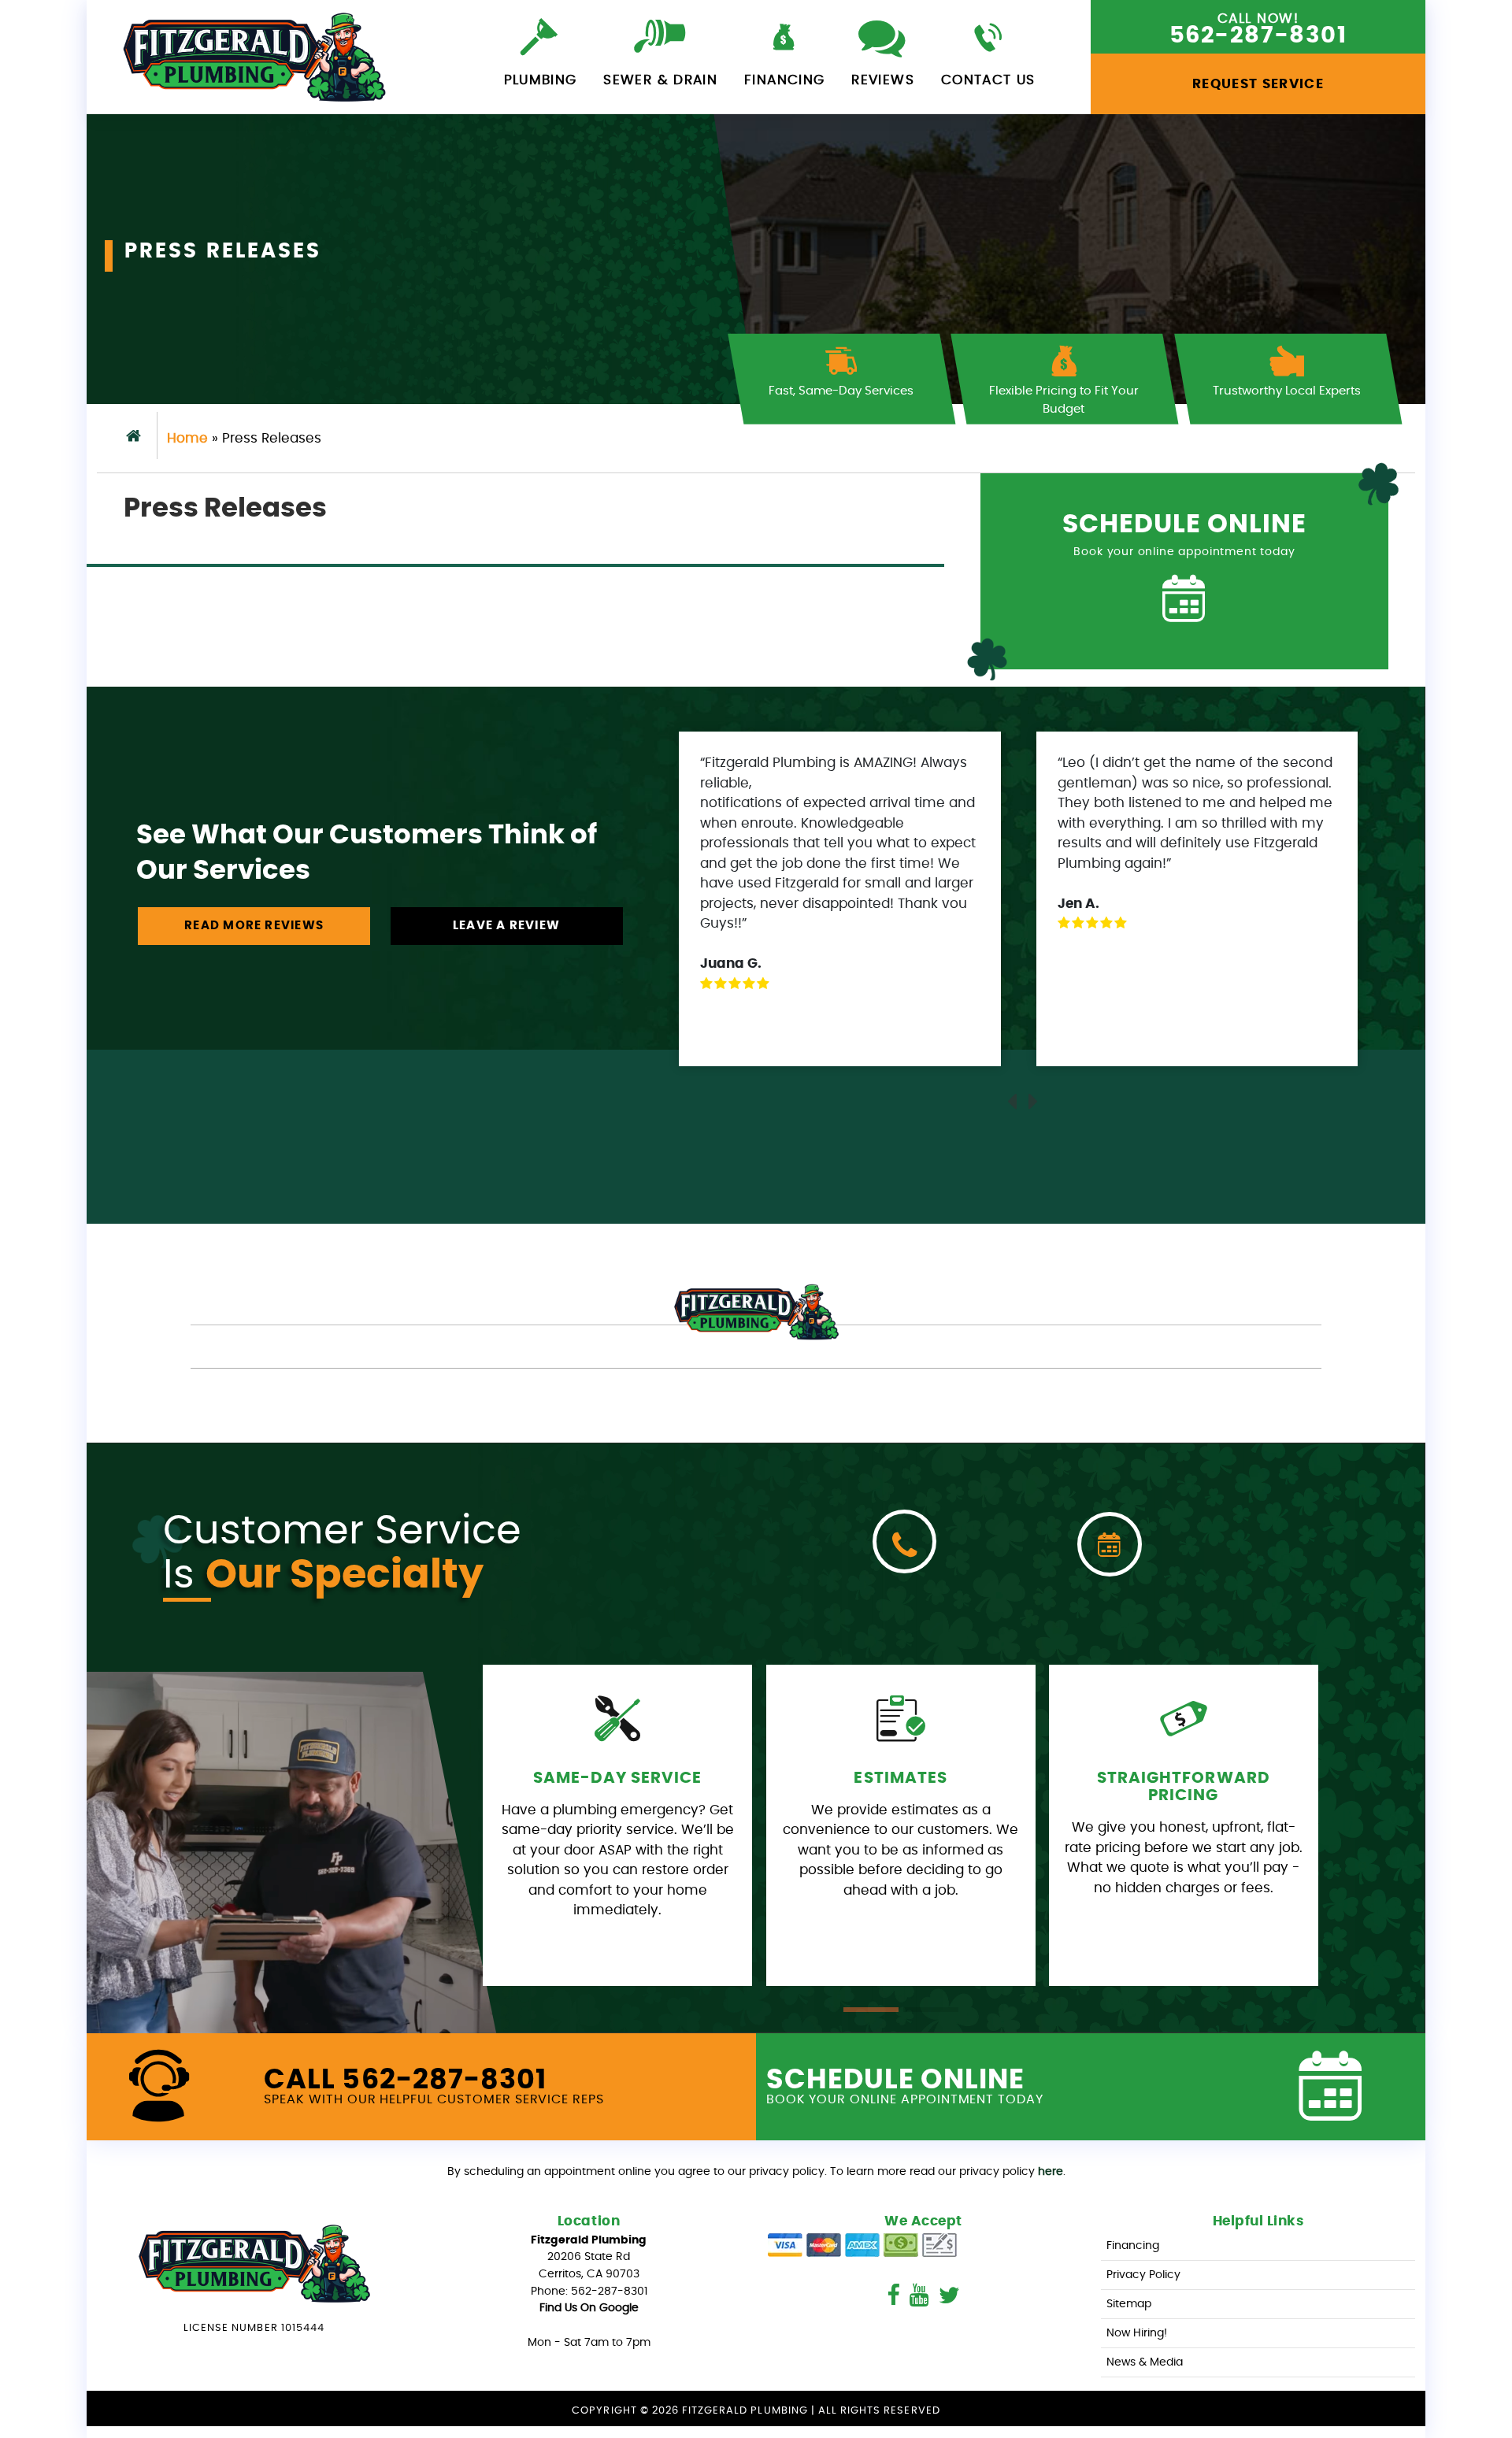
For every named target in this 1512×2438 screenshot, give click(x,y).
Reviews (883, 80)
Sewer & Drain (660, 80)
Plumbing (541, 80)
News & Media (1145, 2362)
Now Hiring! (1137, 2333)
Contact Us (988, 80)
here (1051, 2171)
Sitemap (1129, 2304)
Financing (784, 80)
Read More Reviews (254, 926)
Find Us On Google (589, 2308)
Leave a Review (506, 926)
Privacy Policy (1143, 2275)
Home (187, 438)
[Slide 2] (931, 2010)
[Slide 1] (871, 2010)
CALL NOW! (1258, 30)
